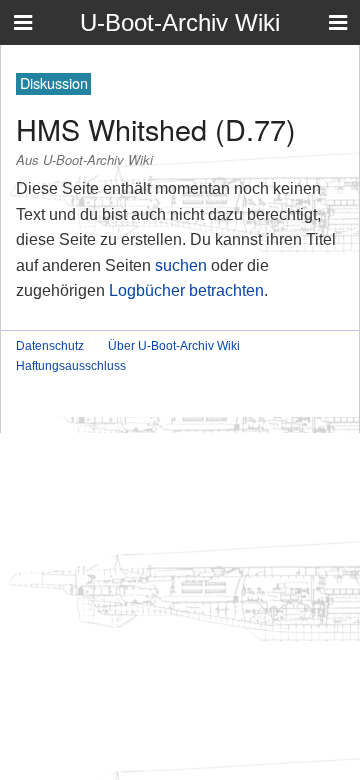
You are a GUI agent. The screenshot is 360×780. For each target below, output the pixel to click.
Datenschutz (50, 346)
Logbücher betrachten (186, 290)
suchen (181, 265)
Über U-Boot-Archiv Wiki (174, 346)
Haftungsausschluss (71, 366)
